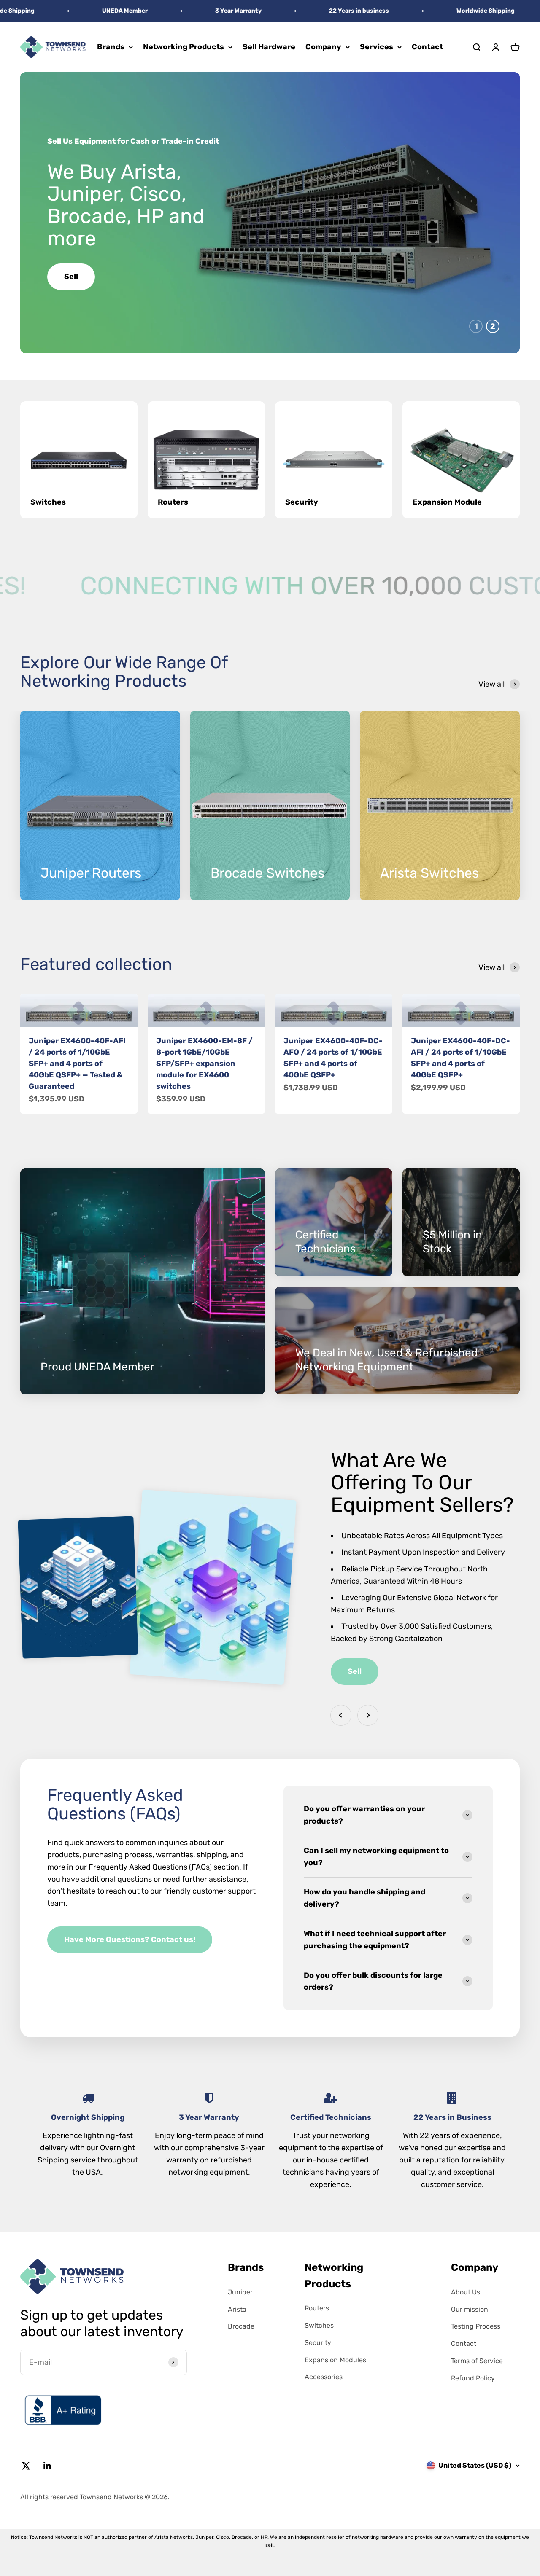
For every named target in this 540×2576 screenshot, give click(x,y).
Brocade (241, 2326)
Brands (111, 47)
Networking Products (184, 47)
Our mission (470, 2309)
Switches (319, 2325)
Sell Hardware (269, 47)
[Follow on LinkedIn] (47, 2466)
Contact (427, 47)
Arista (237, 2309)
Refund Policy (473, 2378)
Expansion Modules (335, 2360)
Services (377, 47)
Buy (72, 266)
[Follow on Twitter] (26, 2466)
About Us (466, 2292)
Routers (317, 2308)
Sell (355, 1671)
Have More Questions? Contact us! (130, 1939)
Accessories (324, 2377)
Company (323, 47)
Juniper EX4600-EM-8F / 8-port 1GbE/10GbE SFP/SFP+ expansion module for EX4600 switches (204, 1064)
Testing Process (476, 2326)
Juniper (240, 2292)
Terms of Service (477, 2361)
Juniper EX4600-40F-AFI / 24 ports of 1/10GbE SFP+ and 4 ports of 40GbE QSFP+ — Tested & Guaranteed (77, 1064)
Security (318, 2343)
